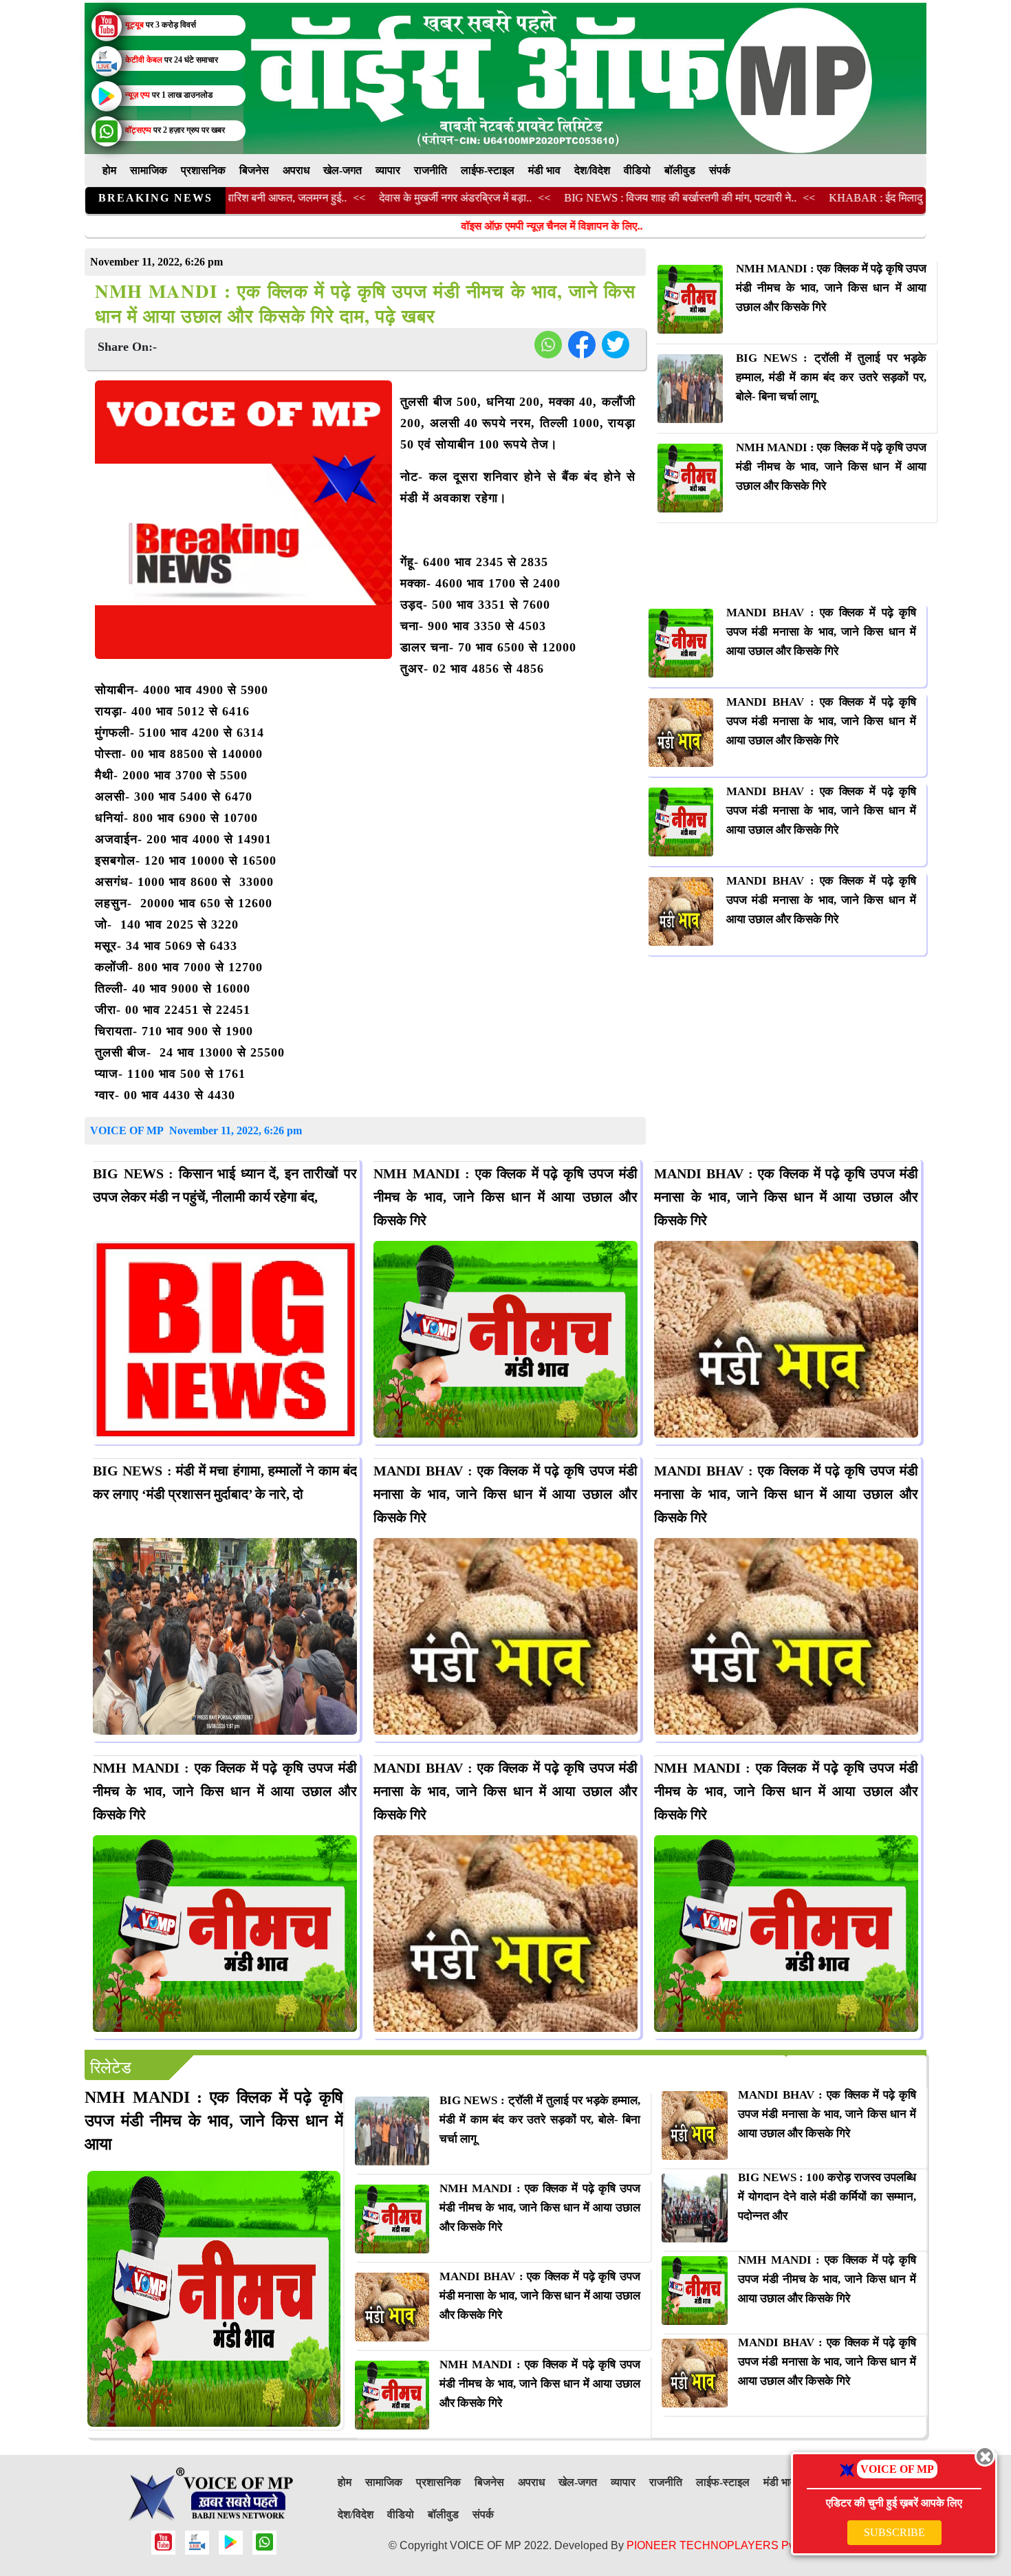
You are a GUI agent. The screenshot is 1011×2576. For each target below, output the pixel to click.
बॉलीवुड (680, 170)
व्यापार (388, 170)
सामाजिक (149, 170)
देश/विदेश (592, 170)
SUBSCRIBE (894, 2532)
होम (109, 170)
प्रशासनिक (203, 170)
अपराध (296, 170)
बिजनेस (254, 170)
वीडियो (637, 170)
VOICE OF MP (128, 1130)
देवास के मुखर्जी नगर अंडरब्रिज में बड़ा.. (380, 198)
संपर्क (720, 170)
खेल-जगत (343, 170)
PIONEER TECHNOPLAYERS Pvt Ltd (721, 2545)
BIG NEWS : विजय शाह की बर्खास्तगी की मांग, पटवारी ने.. (605, 198)
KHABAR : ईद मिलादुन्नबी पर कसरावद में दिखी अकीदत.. (869, 198)
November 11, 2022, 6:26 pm (236, 1130)
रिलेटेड (111, 2068)
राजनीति (431, 170)
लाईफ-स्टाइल (488, 170)
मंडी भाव (544, 170)
